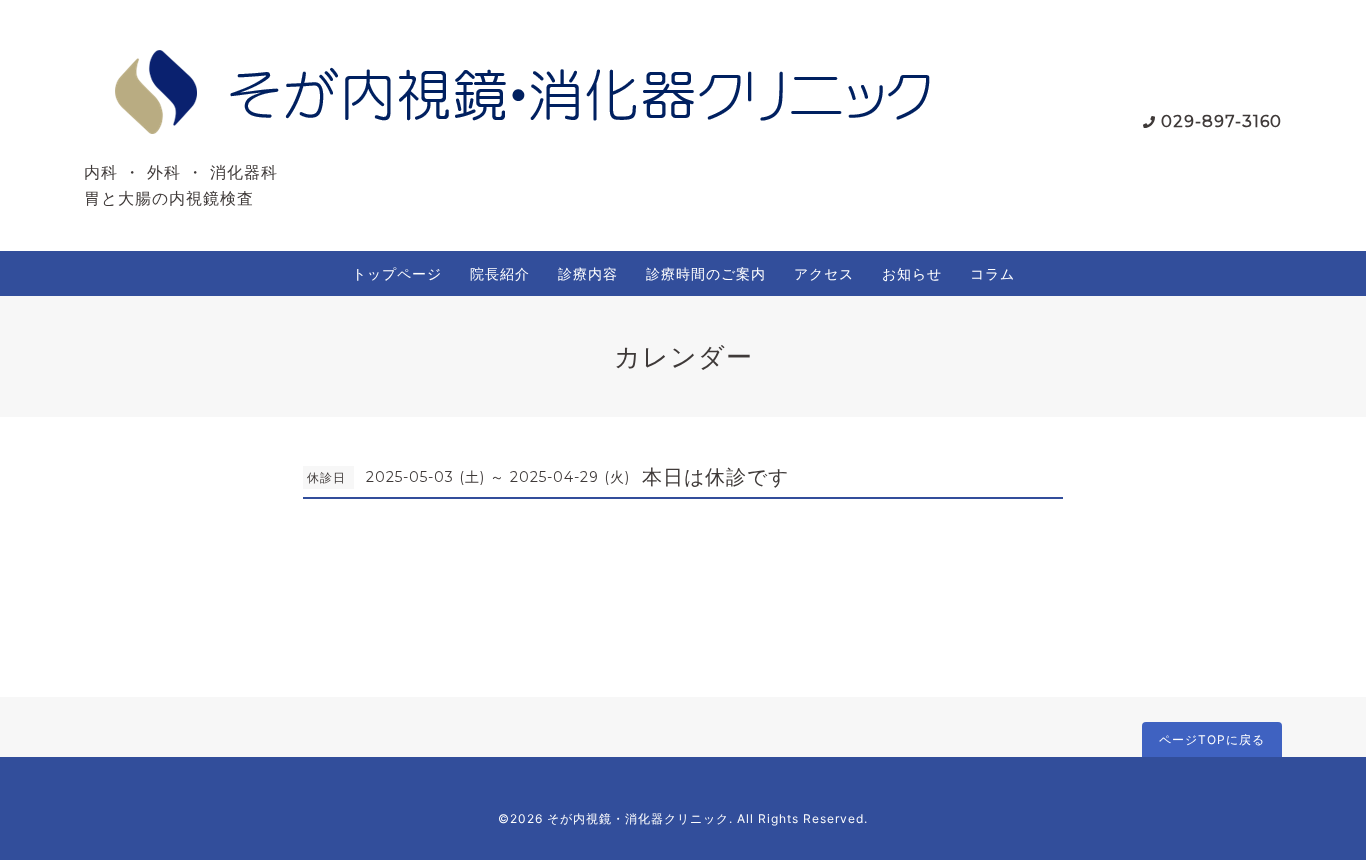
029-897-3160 (1221, 121)
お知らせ (912, 273)
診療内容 (588, 273)
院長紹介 (500, 273)
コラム (992, 273)
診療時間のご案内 (706, 273)
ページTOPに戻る (1212, 739)
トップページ (397, 273)
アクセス (824, 273)
